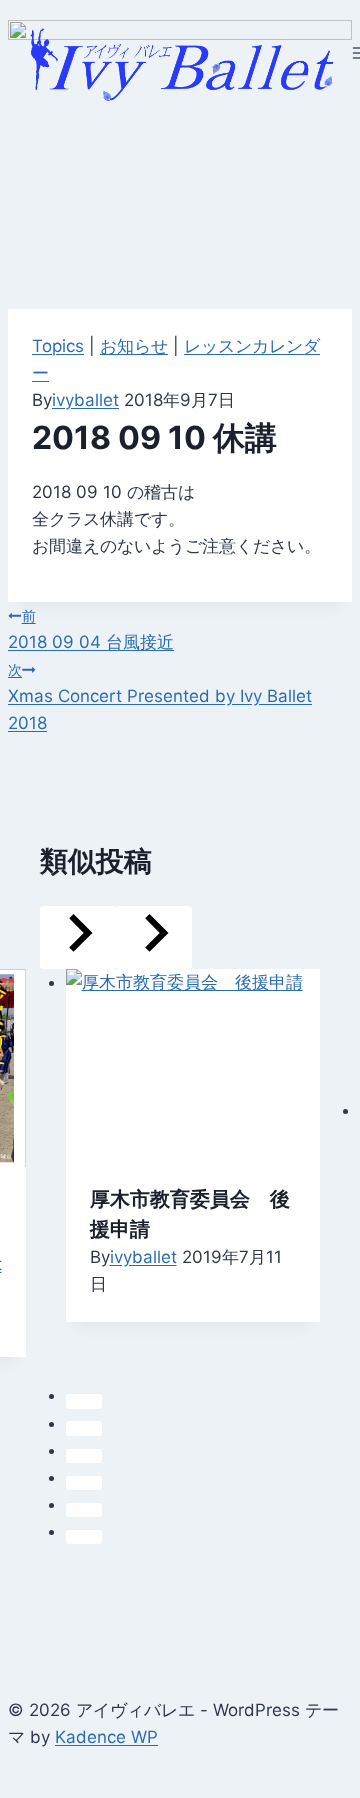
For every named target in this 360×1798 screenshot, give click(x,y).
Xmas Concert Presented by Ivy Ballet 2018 (160, 697)
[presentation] (193, 1064)
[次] (154, 937)
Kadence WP (106, 1737)
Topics (58, 346)
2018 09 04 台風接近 (91, 630)
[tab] (84, 1401)
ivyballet (85, 400)
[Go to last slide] (78, 937)
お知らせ (134, 346)
